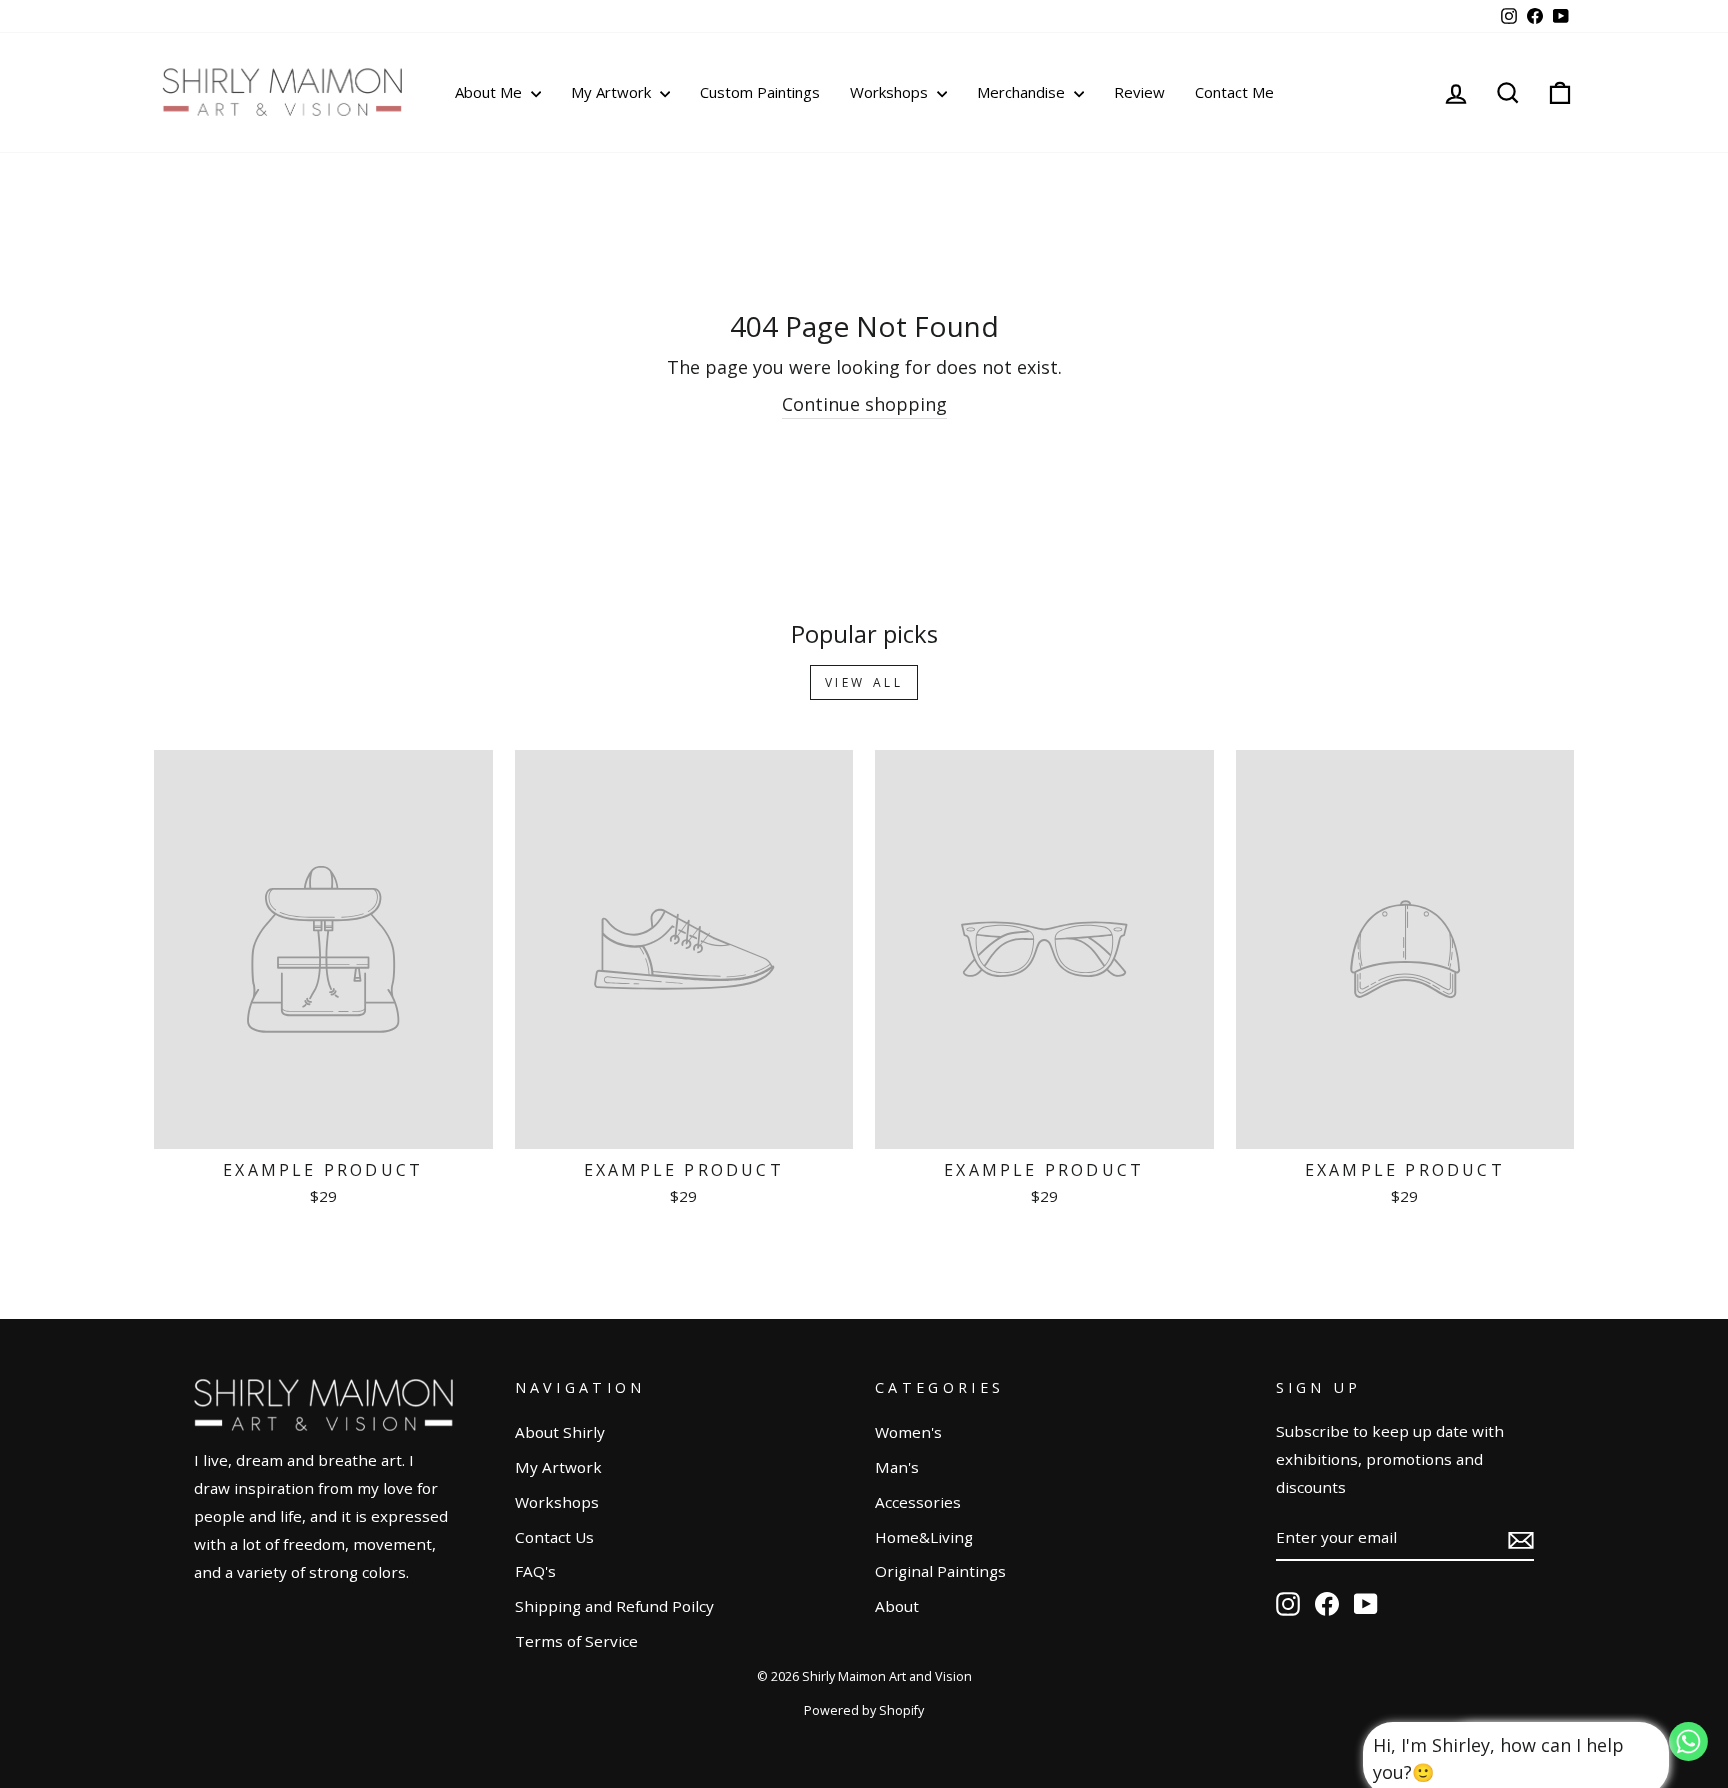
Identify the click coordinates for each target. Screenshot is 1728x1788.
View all (864, 682)
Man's (897, 1467)
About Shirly (560, 1432)
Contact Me (1234, 92)
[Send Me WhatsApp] (1688, 1754)
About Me (490, 92)
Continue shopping (864, 404)
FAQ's (535, 1571)
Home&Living (924, 1537)
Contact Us (554, 1537)
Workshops (891, 92)
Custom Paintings (760, 92)
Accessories (918, 1502)
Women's (908, 1432)
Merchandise (1023, 92)
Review (1139, 92)
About (897, 1606)
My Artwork (613, 92)
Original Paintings (940, 1571)
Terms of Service (576, 1641)
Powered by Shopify (864, 1710)
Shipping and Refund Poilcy (614, 1606)
